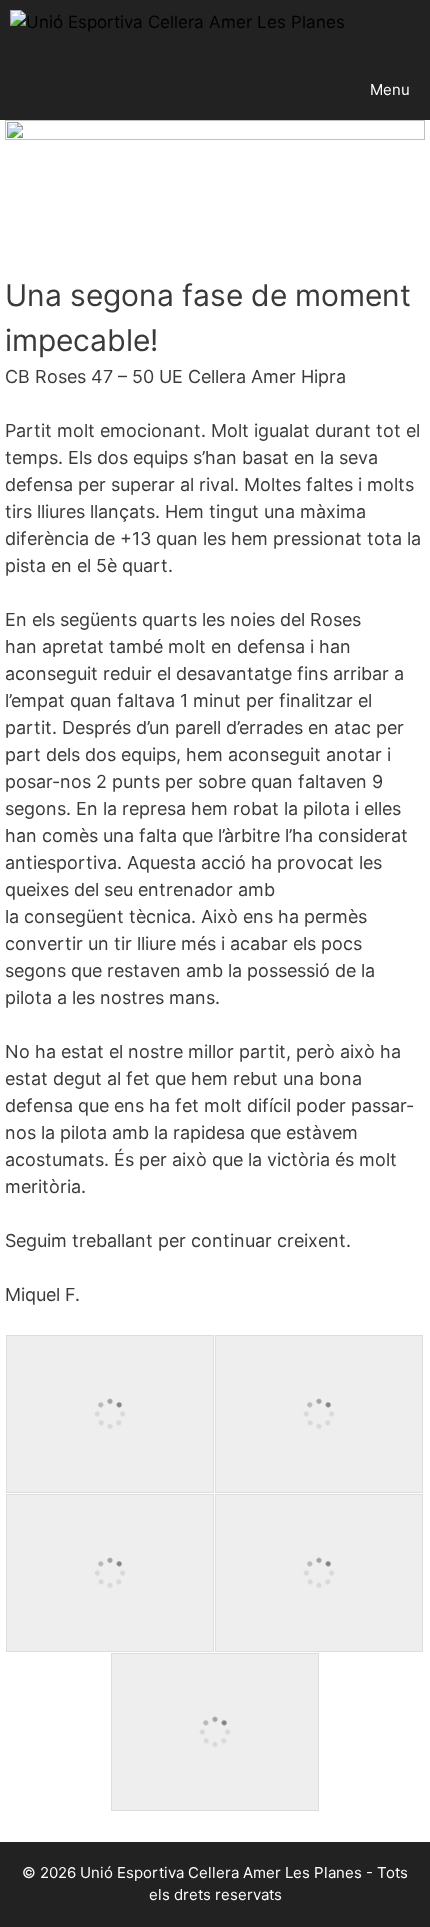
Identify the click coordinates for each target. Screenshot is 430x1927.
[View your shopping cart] (413, 30)
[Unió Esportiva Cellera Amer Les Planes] (177, 30)
